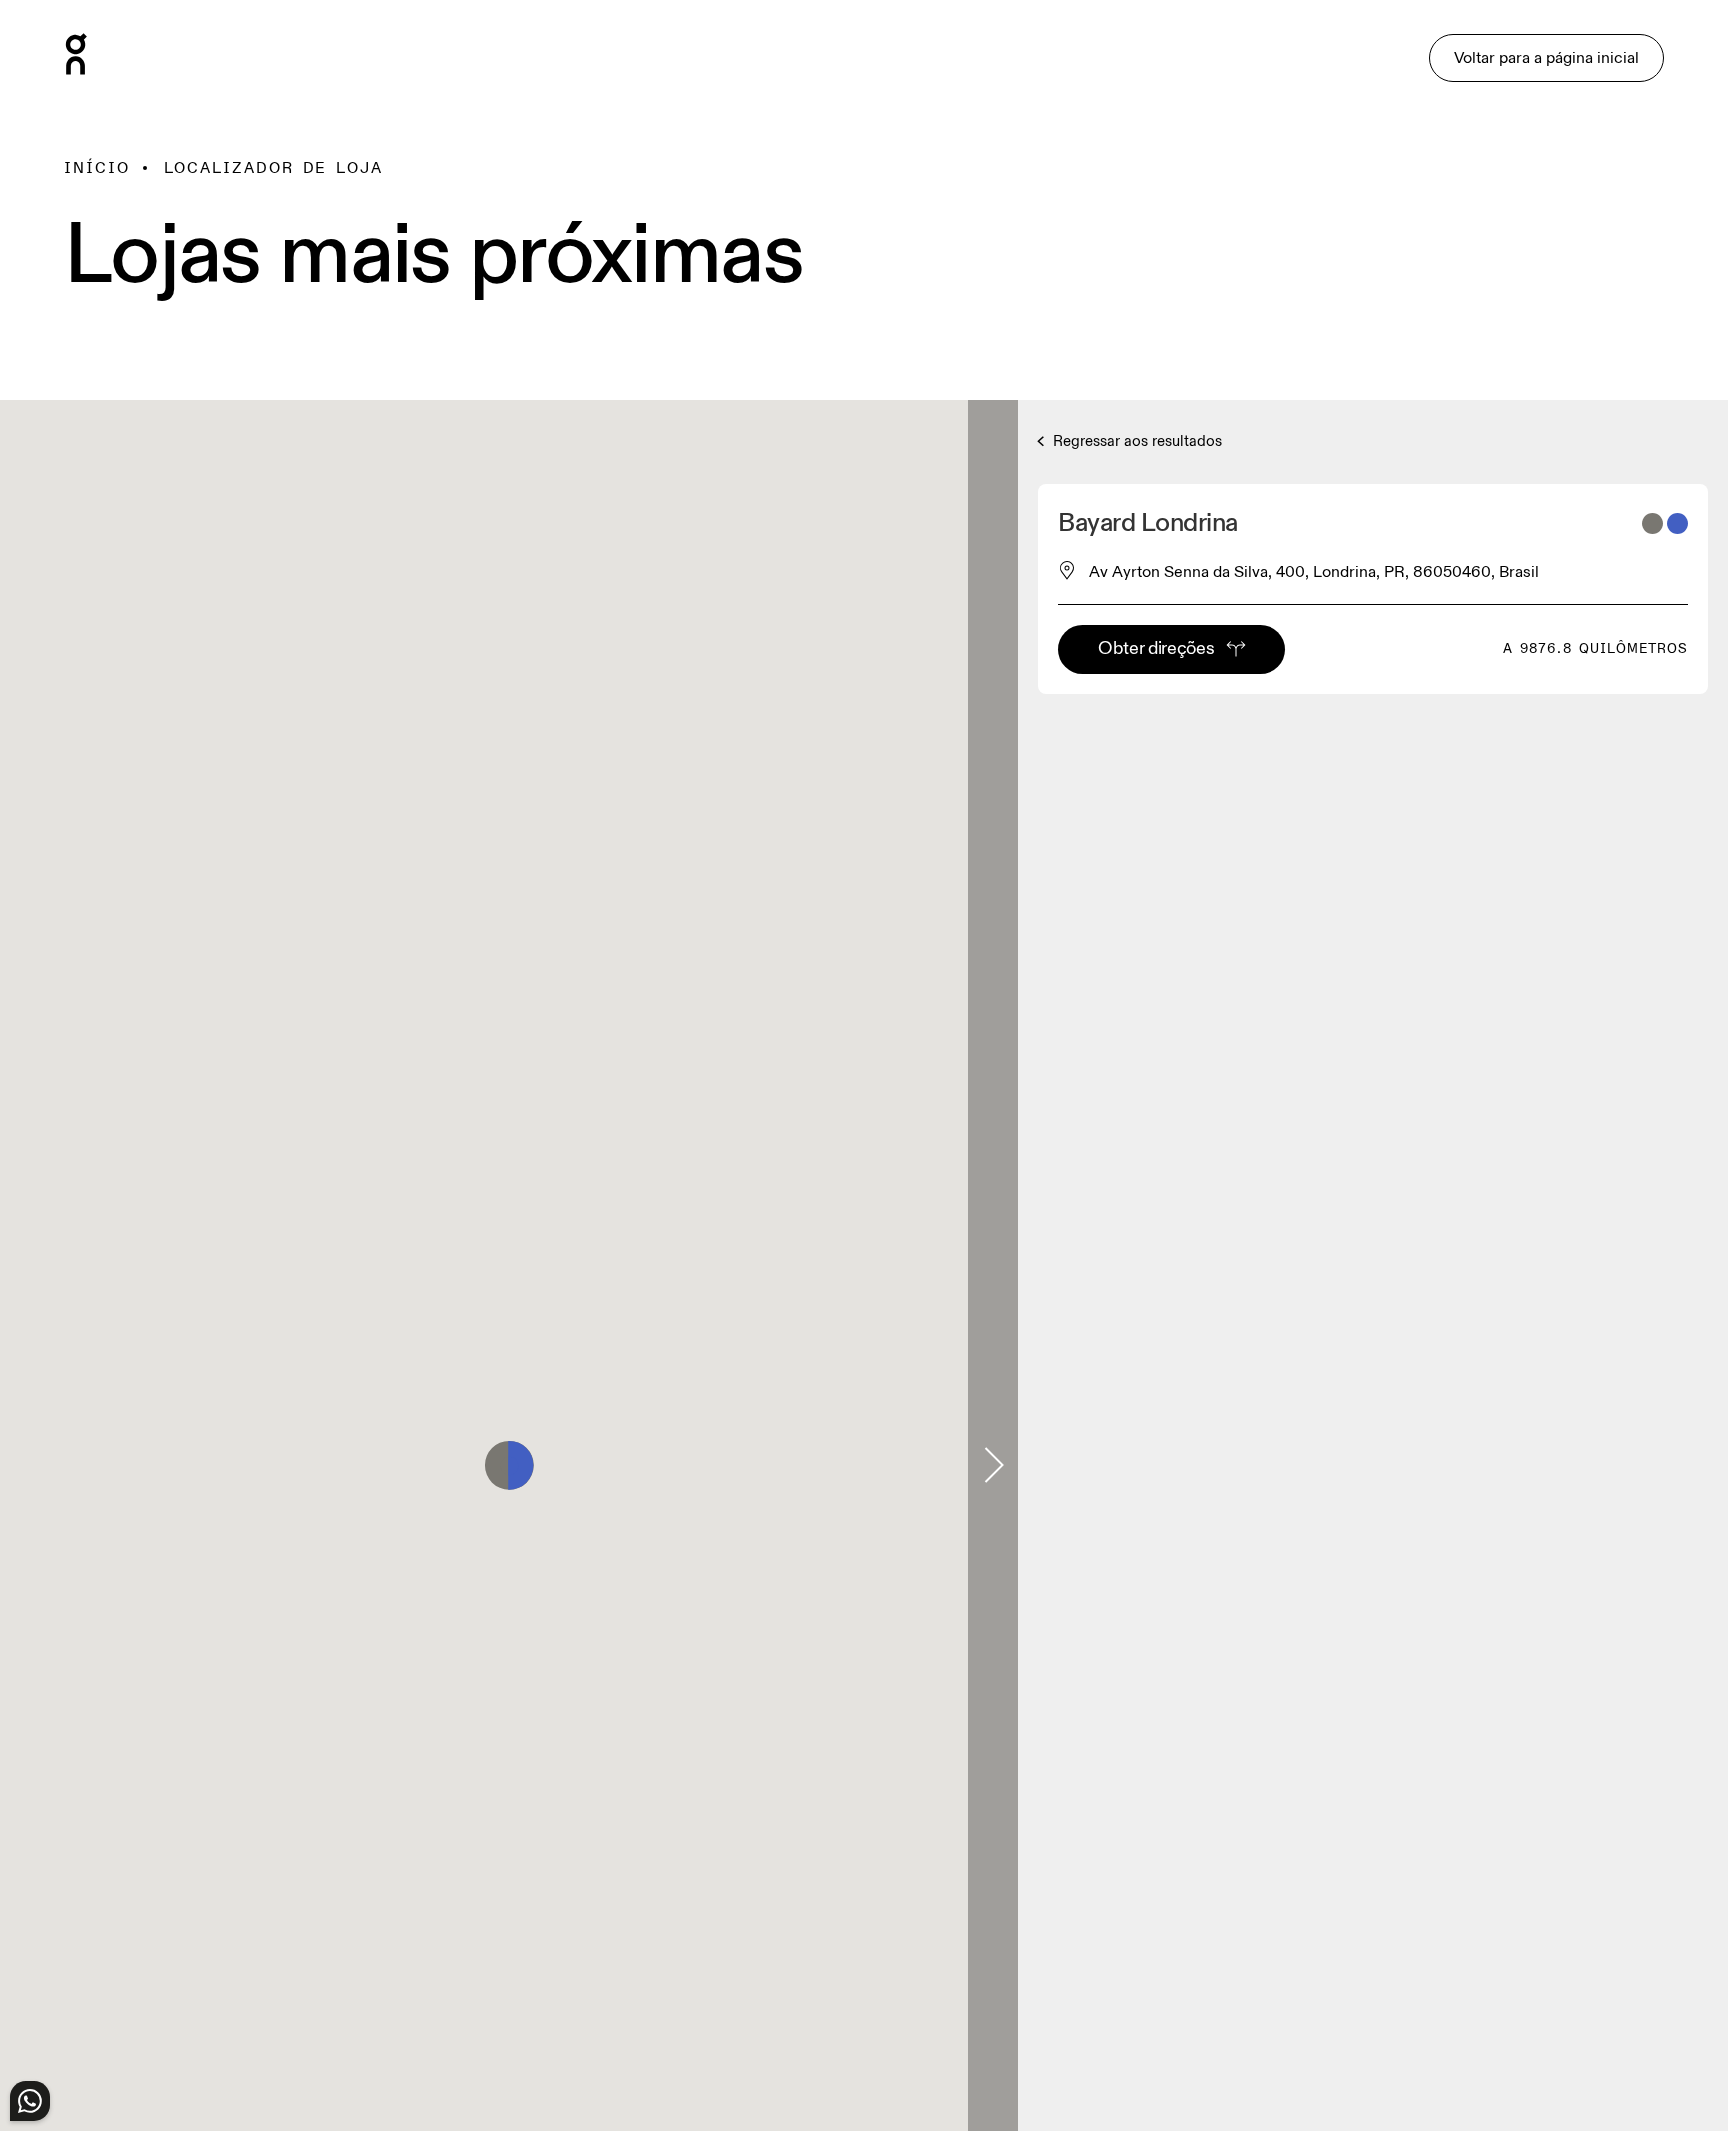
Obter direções (1156, 648)
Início (97, 168)
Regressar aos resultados (1135, 441)
